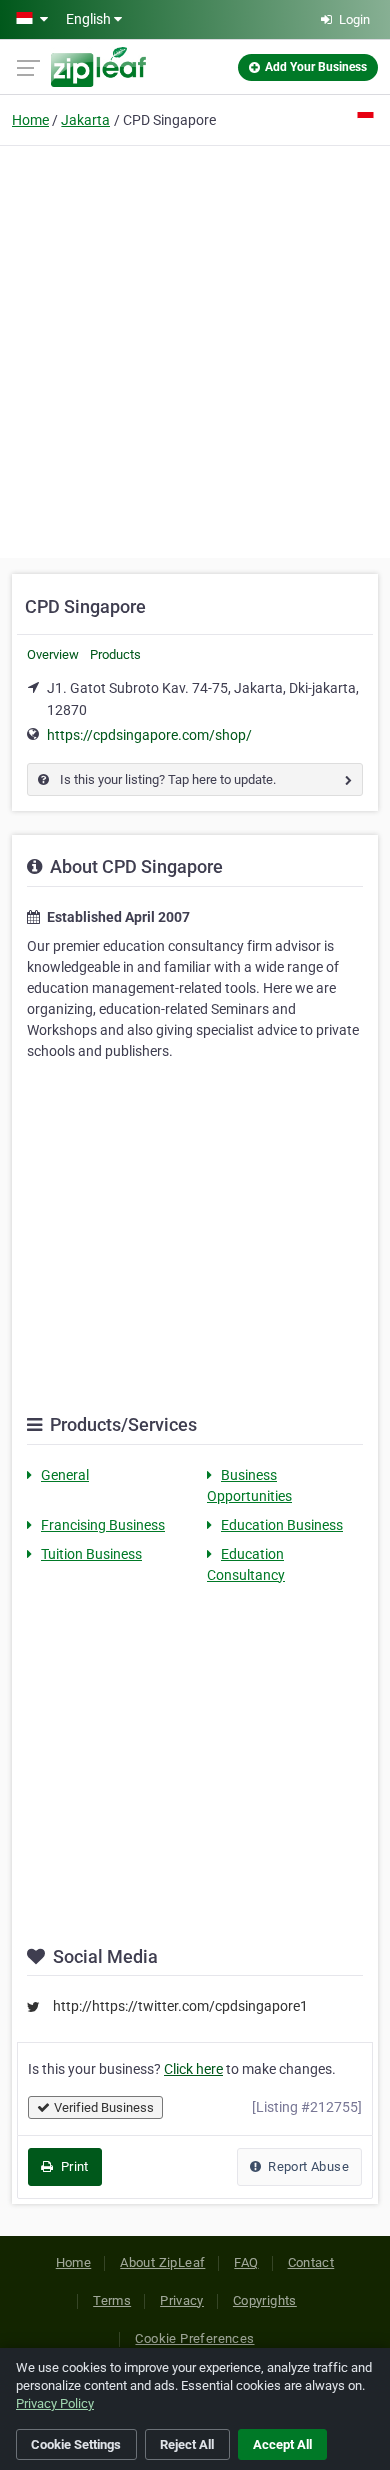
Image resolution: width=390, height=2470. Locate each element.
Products (115, 654)
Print (72, 2166)
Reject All (187, 2444)
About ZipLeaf (162, 2262)
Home (30, 120)
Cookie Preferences (194, 2338)
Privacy (182, 2300)
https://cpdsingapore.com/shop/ (149, 735)
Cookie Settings (76, 2444)
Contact (311, 2262)
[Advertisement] (195, 349)
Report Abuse (307, 2166)
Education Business (282, 1525)
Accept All (282, 2444)
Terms (112, 2300)
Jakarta (85, 120)
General (65, 1475)
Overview (53, 654)
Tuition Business (91, 1554)
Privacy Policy (55, 2403)
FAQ (246, 2262)
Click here (193, 2069)
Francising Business (103, 1525)
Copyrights (265, 2300)
